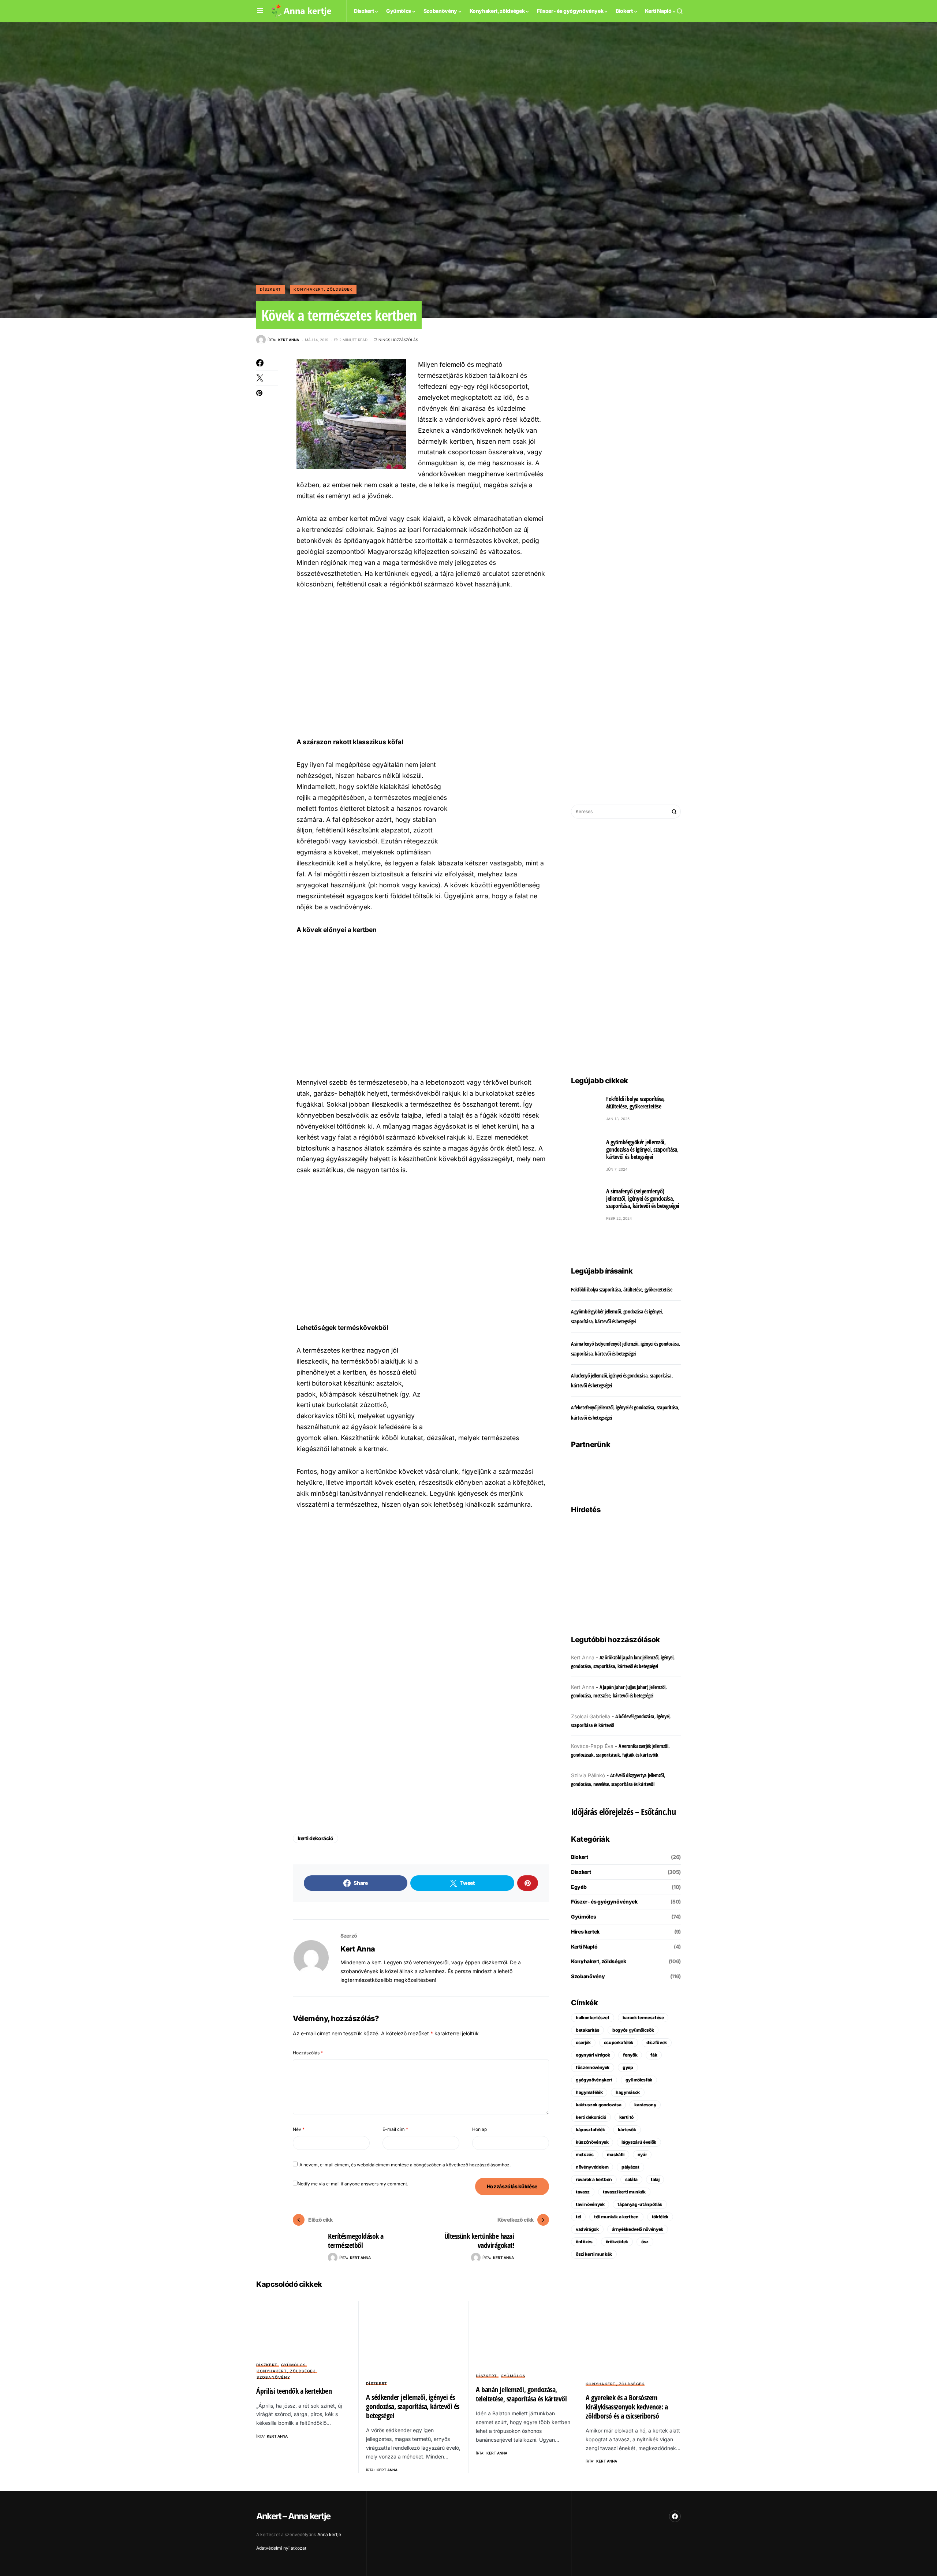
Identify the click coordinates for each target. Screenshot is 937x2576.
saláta (631, 2179)
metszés (585, 2154)
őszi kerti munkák (594, 2254)
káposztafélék (590, 2130)
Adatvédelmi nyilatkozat (281, 2548)
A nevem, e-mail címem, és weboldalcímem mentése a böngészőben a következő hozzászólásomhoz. (405, 2165)
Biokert (580, 1857)
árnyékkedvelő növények (638, 2229)
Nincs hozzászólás (398, 340)
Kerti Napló (584, 1947)
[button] (260, 11)
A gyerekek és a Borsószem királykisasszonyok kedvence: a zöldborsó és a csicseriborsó (627, 2407)
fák (654, 2055)
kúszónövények (592, 2142)
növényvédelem (592, 2167)
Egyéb (579, 1887)
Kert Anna (358, 1949)
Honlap (479, 2129)
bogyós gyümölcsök (633, 2030)
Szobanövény (588, 1976)
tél (578, 2217)
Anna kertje (329, 2534)
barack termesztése (643, 2018)
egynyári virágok (593, 2055)
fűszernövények (593, 2067)
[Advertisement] (421, 663)
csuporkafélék (619, 2042)
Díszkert (270, 289)
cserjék (583, 2042)
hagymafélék (589, 2092)
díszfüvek (657, 2042)
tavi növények (590, 2204)
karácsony (645, 2105)
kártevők (627, 2130)
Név (299, 2129)
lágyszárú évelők (639, 2142)
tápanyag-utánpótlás (640, 2204)
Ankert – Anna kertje (293, 2516)
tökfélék (660, 2217)
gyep (628, 2067)
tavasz (583, 2192)
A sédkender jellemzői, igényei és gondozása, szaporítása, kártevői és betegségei (413, 2406)
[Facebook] (675, 2516)
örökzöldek (617, 2242)
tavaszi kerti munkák (624, 2192)
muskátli (616, 2154)
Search (674, 812)
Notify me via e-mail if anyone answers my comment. (353, 2184)
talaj (655, 2179)
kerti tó (626, 2117)
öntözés (584, 2242)
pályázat (630, 2167)
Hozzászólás (308, 2053)
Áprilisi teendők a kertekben (294, 2391)
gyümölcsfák (639, 2080)
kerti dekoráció (316, 1838)
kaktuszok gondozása (598, 2105)
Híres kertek (585, 1932)
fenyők (630, 2055)
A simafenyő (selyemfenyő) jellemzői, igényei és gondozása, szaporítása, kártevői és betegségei (643, 1198)
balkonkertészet (593, 2018)
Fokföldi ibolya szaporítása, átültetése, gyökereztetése (635, 1103)
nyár (642, 2154)
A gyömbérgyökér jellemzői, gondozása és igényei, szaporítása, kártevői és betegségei (642, 1149)
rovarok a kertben (594, 2179)
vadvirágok (587, 2229)
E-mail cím (395, 2129)
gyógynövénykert (594, 2080)
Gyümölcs (583, 1917)
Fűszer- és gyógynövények (604, 1902)
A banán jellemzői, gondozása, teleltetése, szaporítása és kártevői (521, 2394)
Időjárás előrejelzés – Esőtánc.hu (623, 1811)
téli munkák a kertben (616, 2217)
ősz (645, 2242)
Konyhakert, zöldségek (323, 289)
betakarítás (587, 2030)
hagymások (628, 2092)
